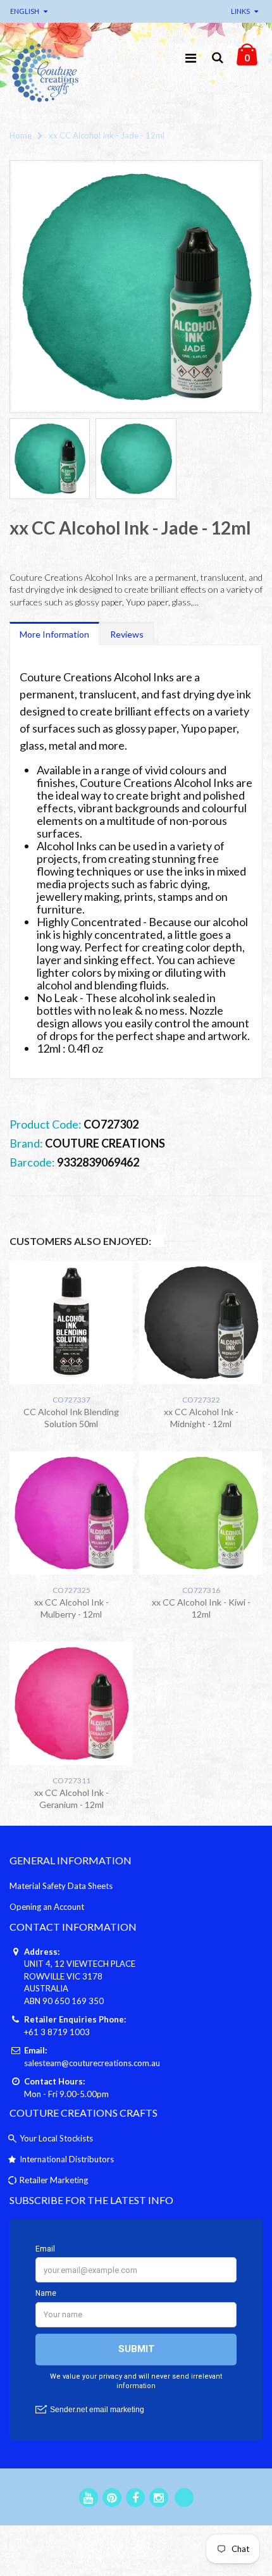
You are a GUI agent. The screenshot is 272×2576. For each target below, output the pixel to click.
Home (21, 135)
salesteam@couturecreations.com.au (92, 2063)
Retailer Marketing (54, 2180)
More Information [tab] (54, 634)
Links (240, 11)
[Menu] (191, 58)
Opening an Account (47, 1907)
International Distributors (67, 2159)
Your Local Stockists (56, 2138)
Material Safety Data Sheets (61, 1886)
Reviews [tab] (127, 634)
